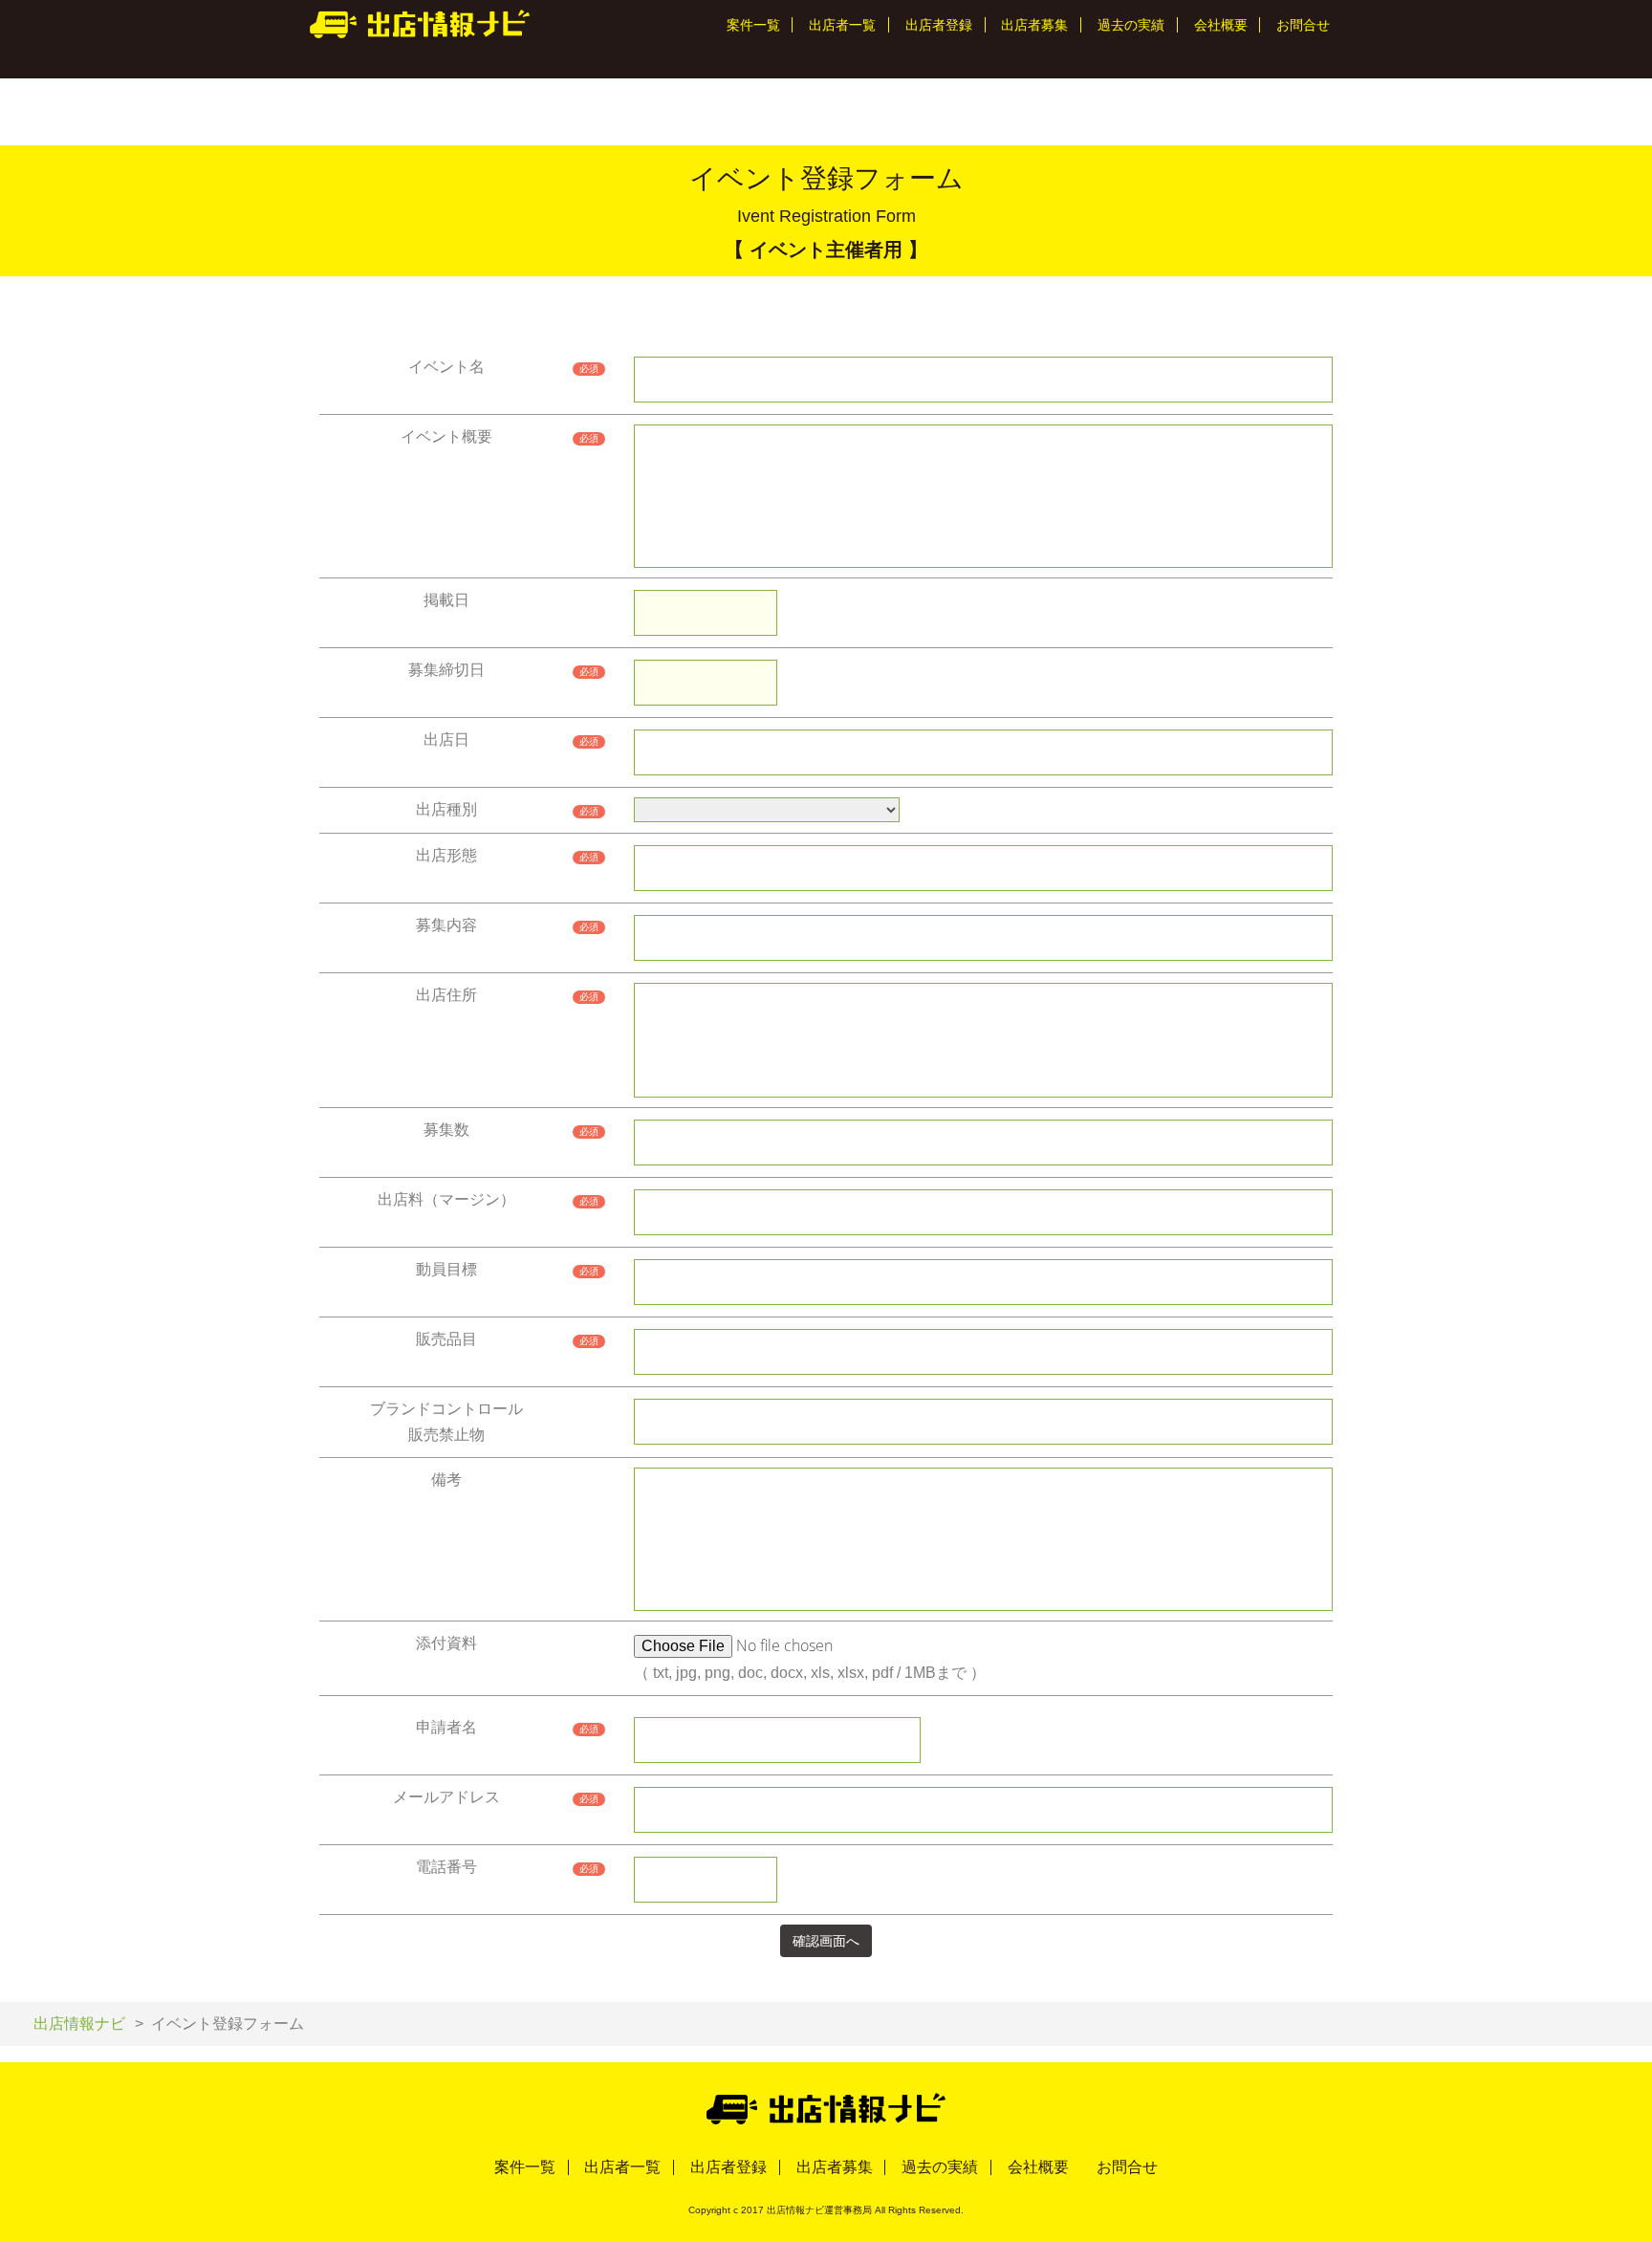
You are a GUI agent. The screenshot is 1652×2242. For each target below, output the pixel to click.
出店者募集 (1034, 25)
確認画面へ (826, 1941)
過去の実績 (1131, 25)
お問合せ (1303, 25)
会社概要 (1221, 25)
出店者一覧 (842, 25)
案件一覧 (753, 25)
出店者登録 (939, 25)
